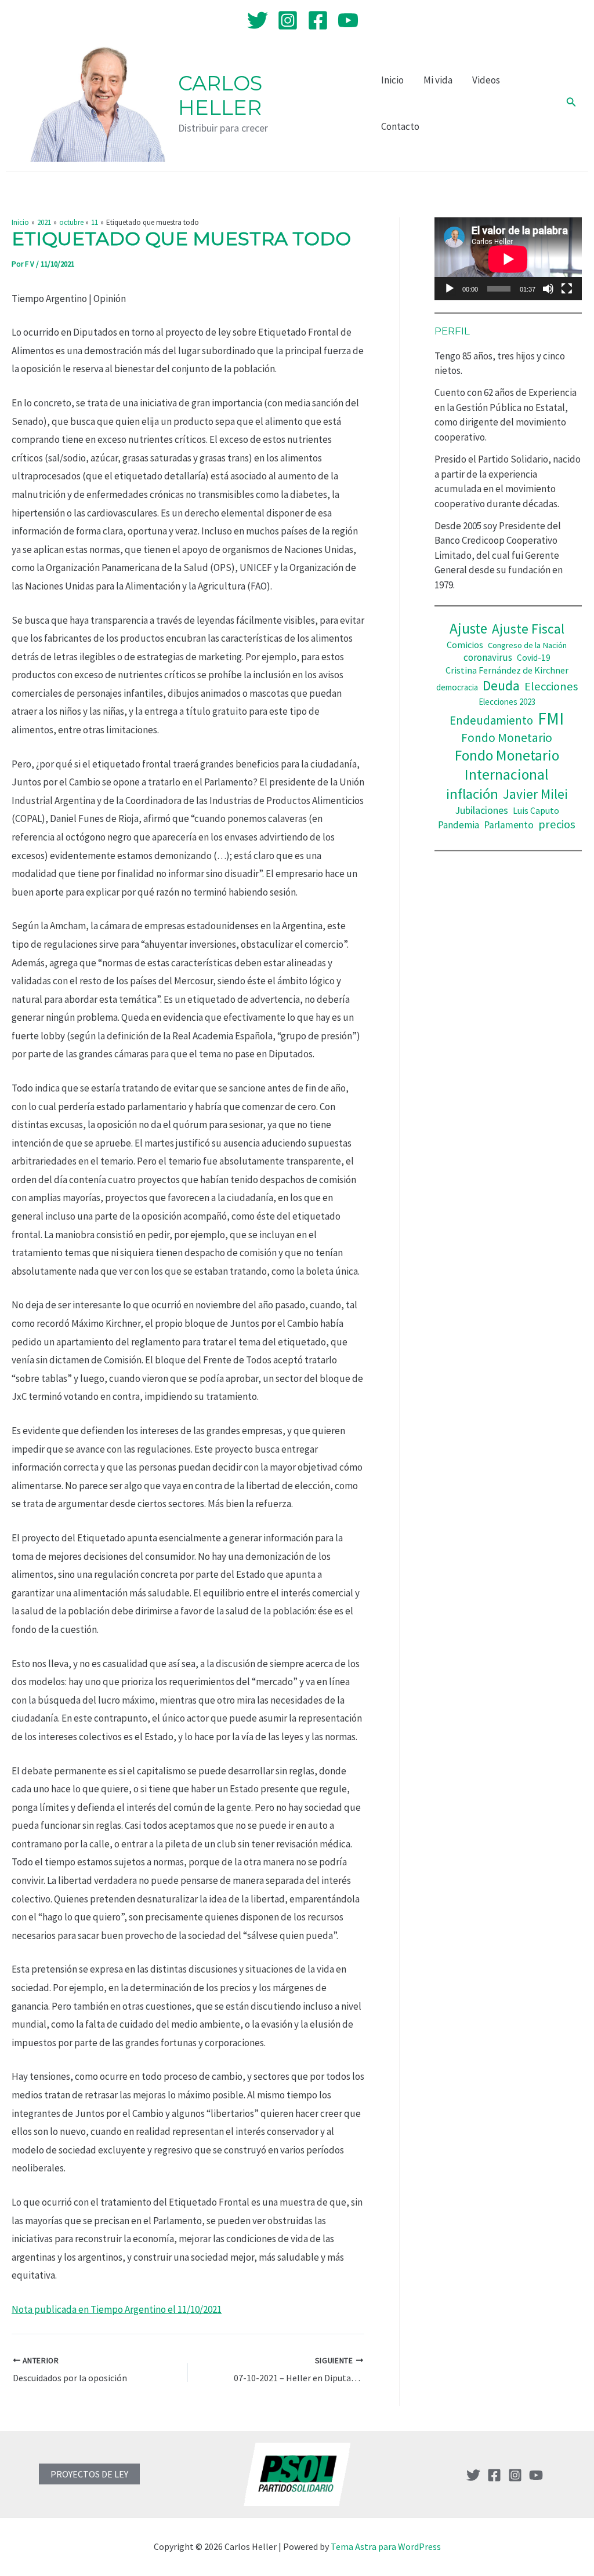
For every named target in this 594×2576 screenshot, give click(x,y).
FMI (551, 718)
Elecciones (551, 686)
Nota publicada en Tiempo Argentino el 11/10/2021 (117, 2309)
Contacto (400, 126)
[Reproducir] (450, 289)
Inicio (392, 80)
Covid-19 (534, 658)
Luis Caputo (536, 811)
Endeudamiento (491, 721)
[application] (508, 259)
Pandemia (459, 825)
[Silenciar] (548, 289)
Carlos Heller (220, 95)
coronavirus (488, 657)
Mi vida (438, 80)
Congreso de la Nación (527, 645)
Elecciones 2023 (507, 702)
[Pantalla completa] (567, 289)
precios (557, 824)
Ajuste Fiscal (528, 629)
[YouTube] (348, 20)
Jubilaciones (481, 810)
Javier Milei (535, 794)
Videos (486, 80)
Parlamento (509, 825)
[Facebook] (318, 20)
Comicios (465, 645)
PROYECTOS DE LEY (89, 2474)
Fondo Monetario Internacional (507, 765)
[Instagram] (288, 20)
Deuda (501, 685)
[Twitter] (258, 20)
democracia (457, 687)
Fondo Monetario (507, 738)
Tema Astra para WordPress (386, 2546)
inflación (472, 794)
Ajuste (468, 628)
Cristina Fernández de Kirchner (507, 670)
